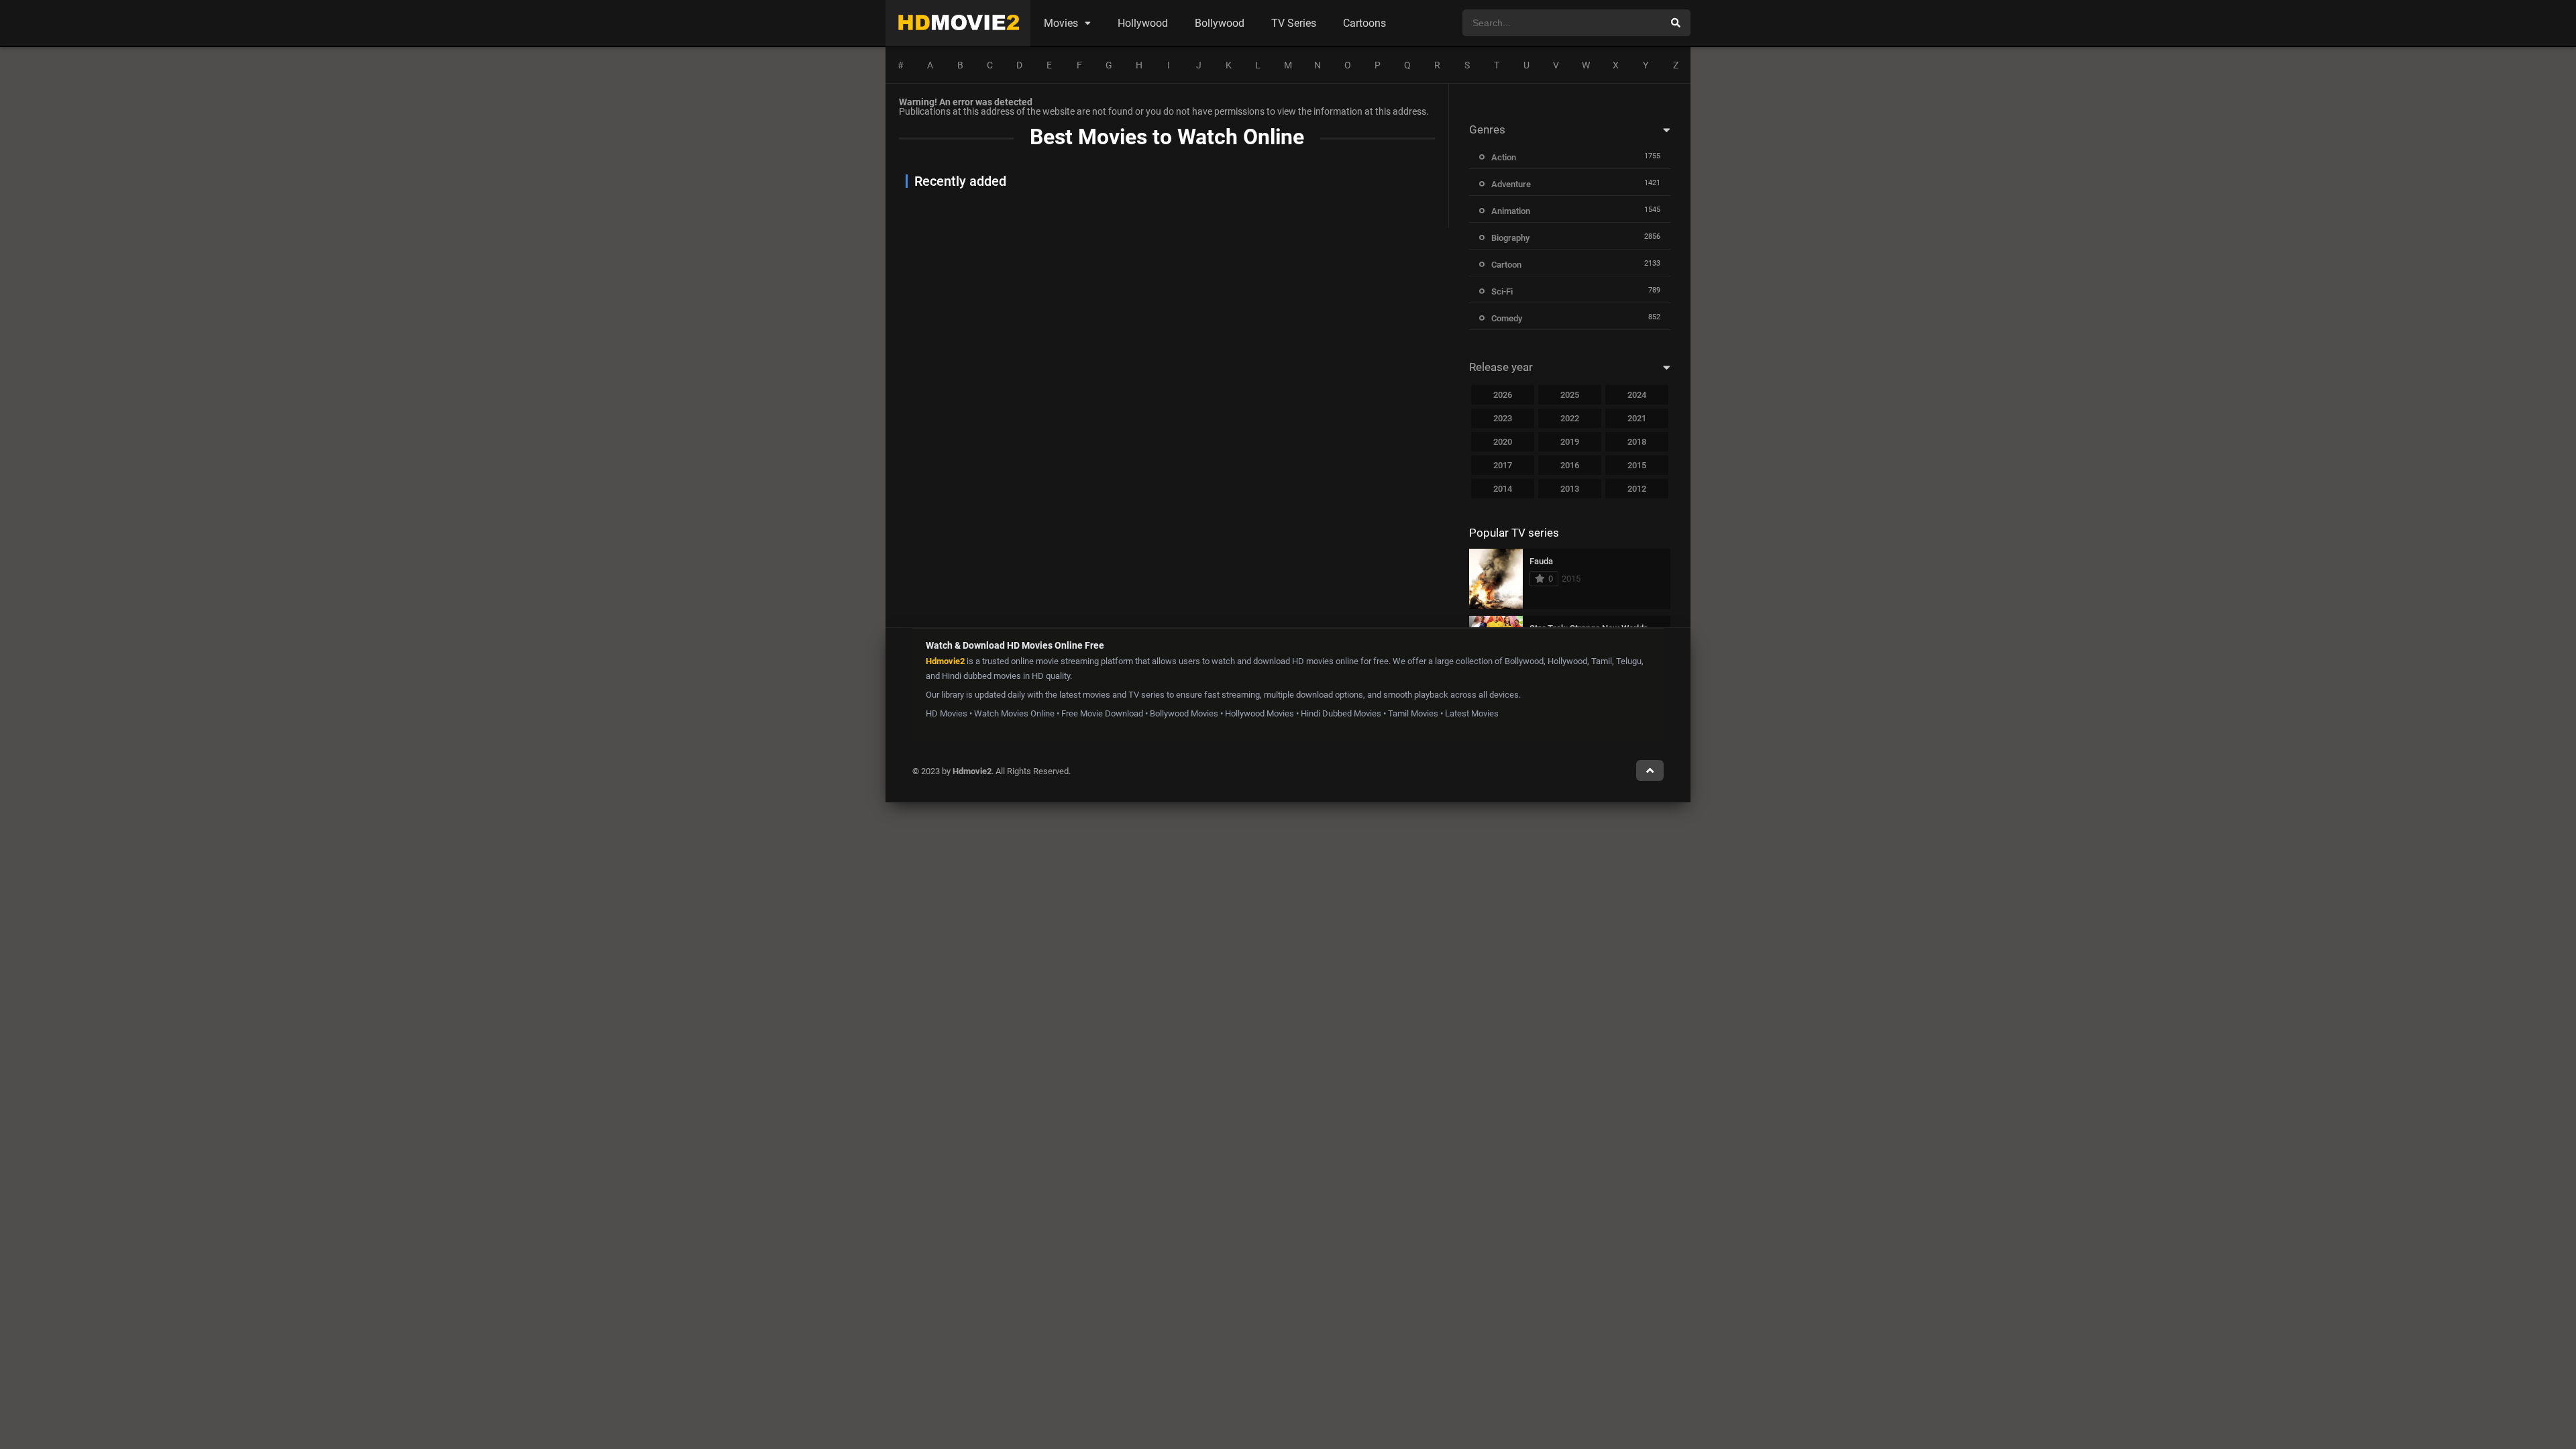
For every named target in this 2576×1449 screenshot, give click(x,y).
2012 (1637, 489)
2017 (1503, 465)
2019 (1570, 442)
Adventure (1511, 184)
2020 (1503, 442)
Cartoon (1506, 265)
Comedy (1507, 318)
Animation (1511, 211)
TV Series (1294, 23)
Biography (1510, 238)
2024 (1637, 395)
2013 (1570, 489)
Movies (1061, 23)
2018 (1637, 442)
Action (1504, 157)
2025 (1570, 395)
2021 (1637, 418)
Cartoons (1364, 23)
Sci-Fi (1502, 291)
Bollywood (1220, 23)
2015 (1637, 465)
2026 (1503, 395)
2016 (1570, 465)
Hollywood (1143, 23)
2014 (1503, 489)
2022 (1570, 418)
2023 (1503, 418)
